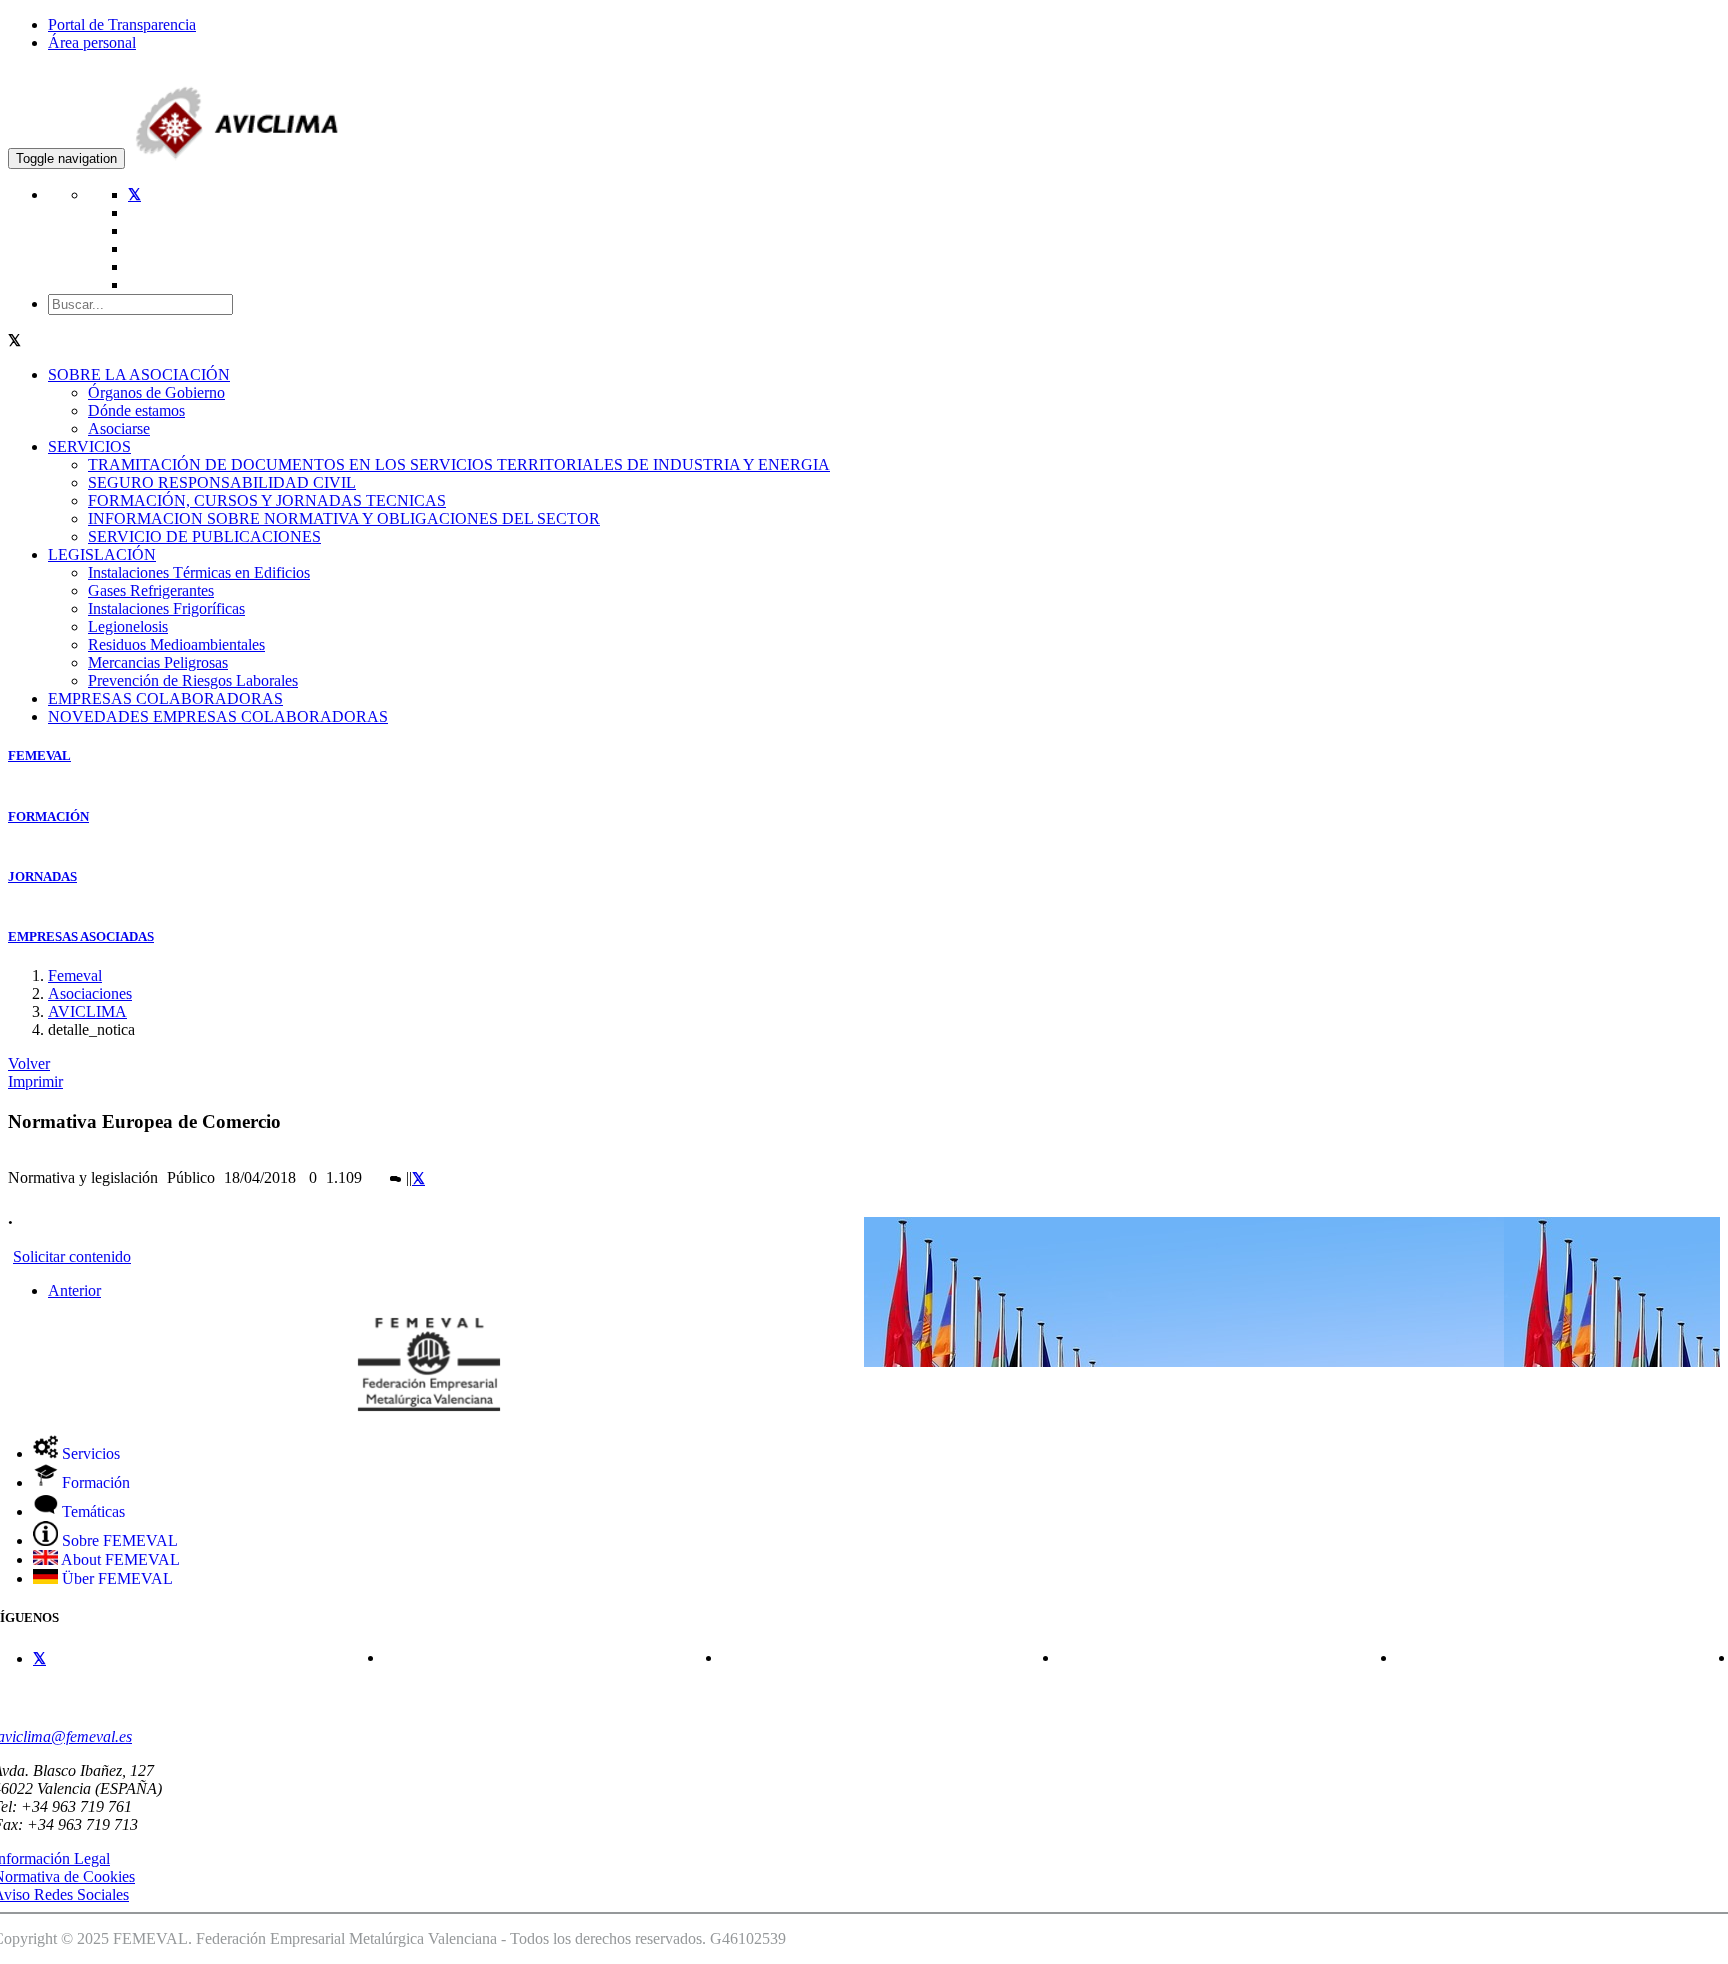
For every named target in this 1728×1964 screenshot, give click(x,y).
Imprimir (35, 1081)
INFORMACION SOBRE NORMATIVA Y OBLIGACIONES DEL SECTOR (344, 518)
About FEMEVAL (119, 1559)
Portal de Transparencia (122, 24)
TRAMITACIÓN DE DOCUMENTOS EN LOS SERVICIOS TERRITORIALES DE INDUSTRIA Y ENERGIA (459, 464)
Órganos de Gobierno (156, 392)
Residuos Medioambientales (176, 644)
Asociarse (119, 428)
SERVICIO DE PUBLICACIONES (204, 536)
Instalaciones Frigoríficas (166, 608)
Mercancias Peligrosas (158, 662)
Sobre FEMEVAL (118, 1540)
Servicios (89, 1453)
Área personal (92, 42)
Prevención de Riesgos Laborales (193, 680)
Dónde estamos (136, 410)
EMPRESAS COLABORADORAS (165, 698)
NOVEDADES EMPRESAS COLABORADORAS (218, 716)
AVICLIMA (87, 1011)
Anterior (74, 1290)
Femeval (75, 975)
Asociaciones (90, 993)
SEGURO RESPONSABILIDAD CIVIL (222, 482)
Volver (29, 1063)
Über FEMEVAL (115, 1578)
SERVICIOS (89, 446)
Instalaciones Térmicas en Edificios (199, 572)
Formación (94, 1482)
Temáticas (91, 1511)
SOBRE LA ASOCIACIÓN (139, 374)
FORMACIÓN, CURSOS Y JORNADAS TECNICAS (267, 500)
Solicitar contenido (72, 1256)
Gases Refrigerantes (151, 590)
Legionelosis (128, 626)
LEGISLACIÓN (102, 554)
